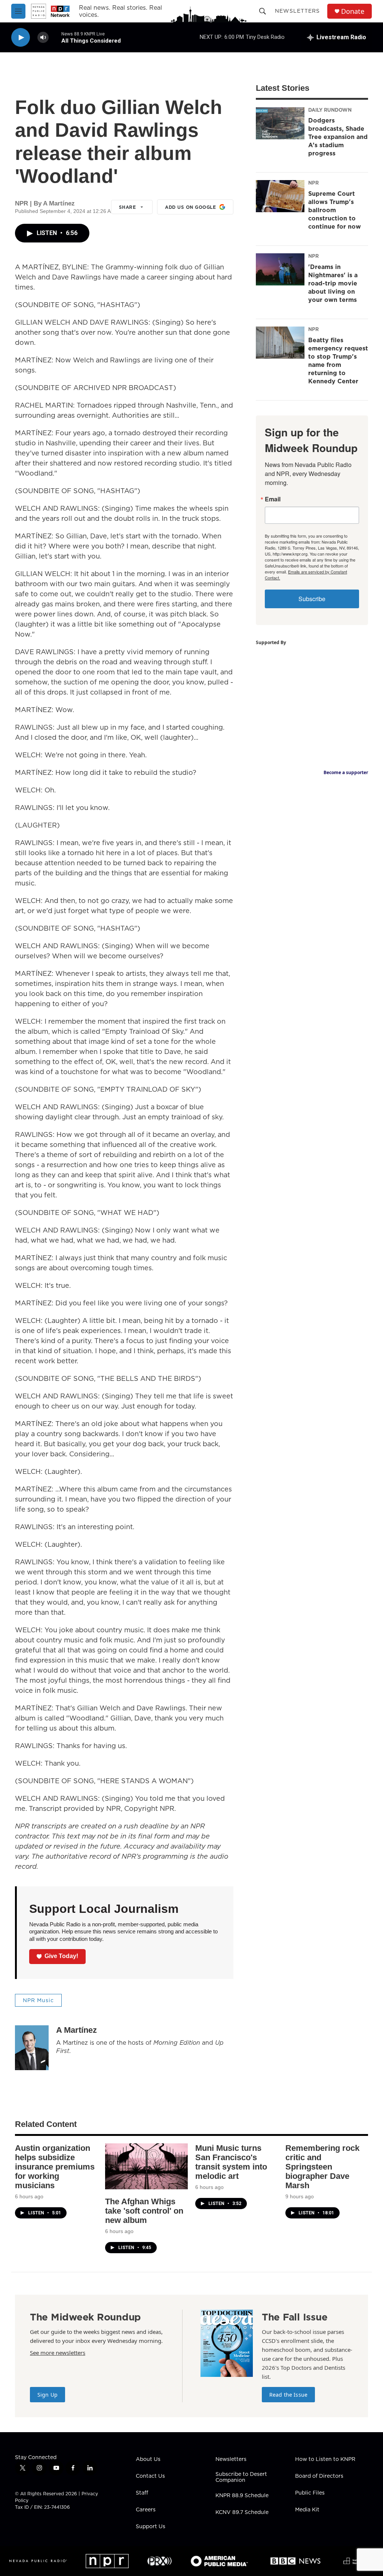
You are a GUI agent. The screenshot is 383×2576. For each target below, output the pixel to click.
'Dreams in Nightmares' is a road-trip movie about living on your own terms (333, 283)
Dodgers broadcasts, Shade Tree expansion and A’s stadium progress (338, 137)
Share (128, 207)
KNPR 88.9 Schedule (242, 2496)
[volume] (43, 38)
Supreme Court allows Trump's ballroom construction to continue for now (335, 210)
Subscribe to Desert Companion (241, 2477)
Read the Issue (288, 2395)
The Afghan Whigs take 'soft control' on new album (144, 2211)
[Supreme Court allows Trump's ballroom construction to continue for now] (280, 196)
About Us (148, 2459)
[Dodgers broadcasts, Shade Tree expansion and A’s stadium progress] (280, 123)
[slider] (55, 37)
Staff (142, 2493)
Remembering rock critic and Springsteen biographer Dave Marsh (322, 2167)
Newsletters (297, 11)
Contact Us (150, 2476)
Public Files (310, 2493)
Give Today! (61, 1956)
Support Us (151, 2527)
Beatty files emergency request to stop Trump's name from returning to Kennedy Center (338, 361)
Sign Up (48, 2395)
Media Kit (307, 2510)
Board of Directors (319, 2476)
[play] (21, 38)
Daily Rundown (330, 110)
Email (273, 499)
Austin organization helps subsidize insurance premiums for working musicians (55, 2167)
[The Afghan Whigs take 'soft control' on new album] (146, 2166)
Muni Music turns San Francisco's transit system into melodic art (231, 2162)
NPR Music (38, 2000)
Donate (353, 11)
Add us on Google (190, 207)
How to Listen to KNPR (325, 2459)
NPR (313, 183)
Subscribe (312, 599)
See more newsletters (58, 2353)
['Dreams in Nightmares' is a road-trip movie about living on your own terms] (280, 269)
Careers (146, 2510)
